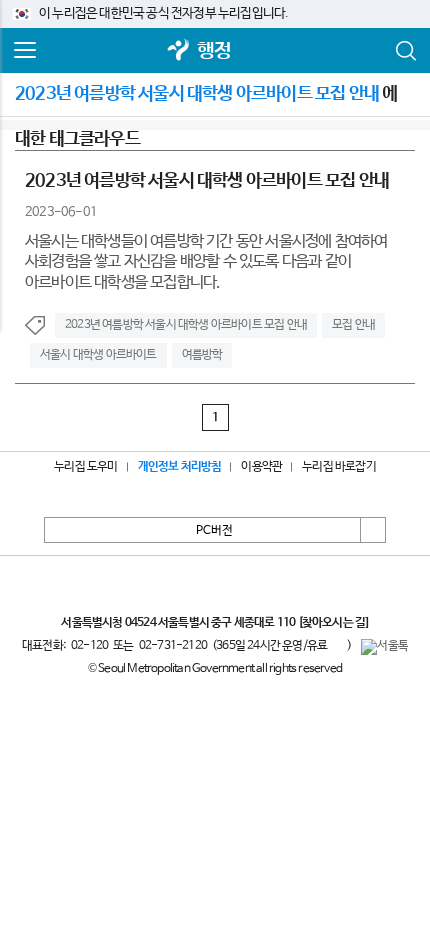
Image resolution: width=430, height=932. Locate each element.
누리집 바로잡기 (339, 467)
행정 (214, 51)
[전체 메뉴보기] (25, 51)
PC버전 (214, 531)
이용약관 (261, 467)
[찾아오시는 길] (333, 623)
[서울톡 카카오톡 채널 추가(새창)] (384, 647)
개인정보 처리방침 (180, 467)
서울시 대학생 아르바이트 (98, 355)
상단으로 (373, 530)
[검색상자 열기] (405, 51)
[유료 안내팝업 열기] (337, 646)
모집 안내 (353, 325)
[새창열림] (179, 51)
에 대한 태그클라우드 (206, 100)
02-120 (89, 646)
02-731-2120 (173, 646)
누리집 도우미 (85, 467)
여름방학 (202, 355)
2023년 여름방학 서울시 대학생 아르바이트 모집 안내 (186, 325)
